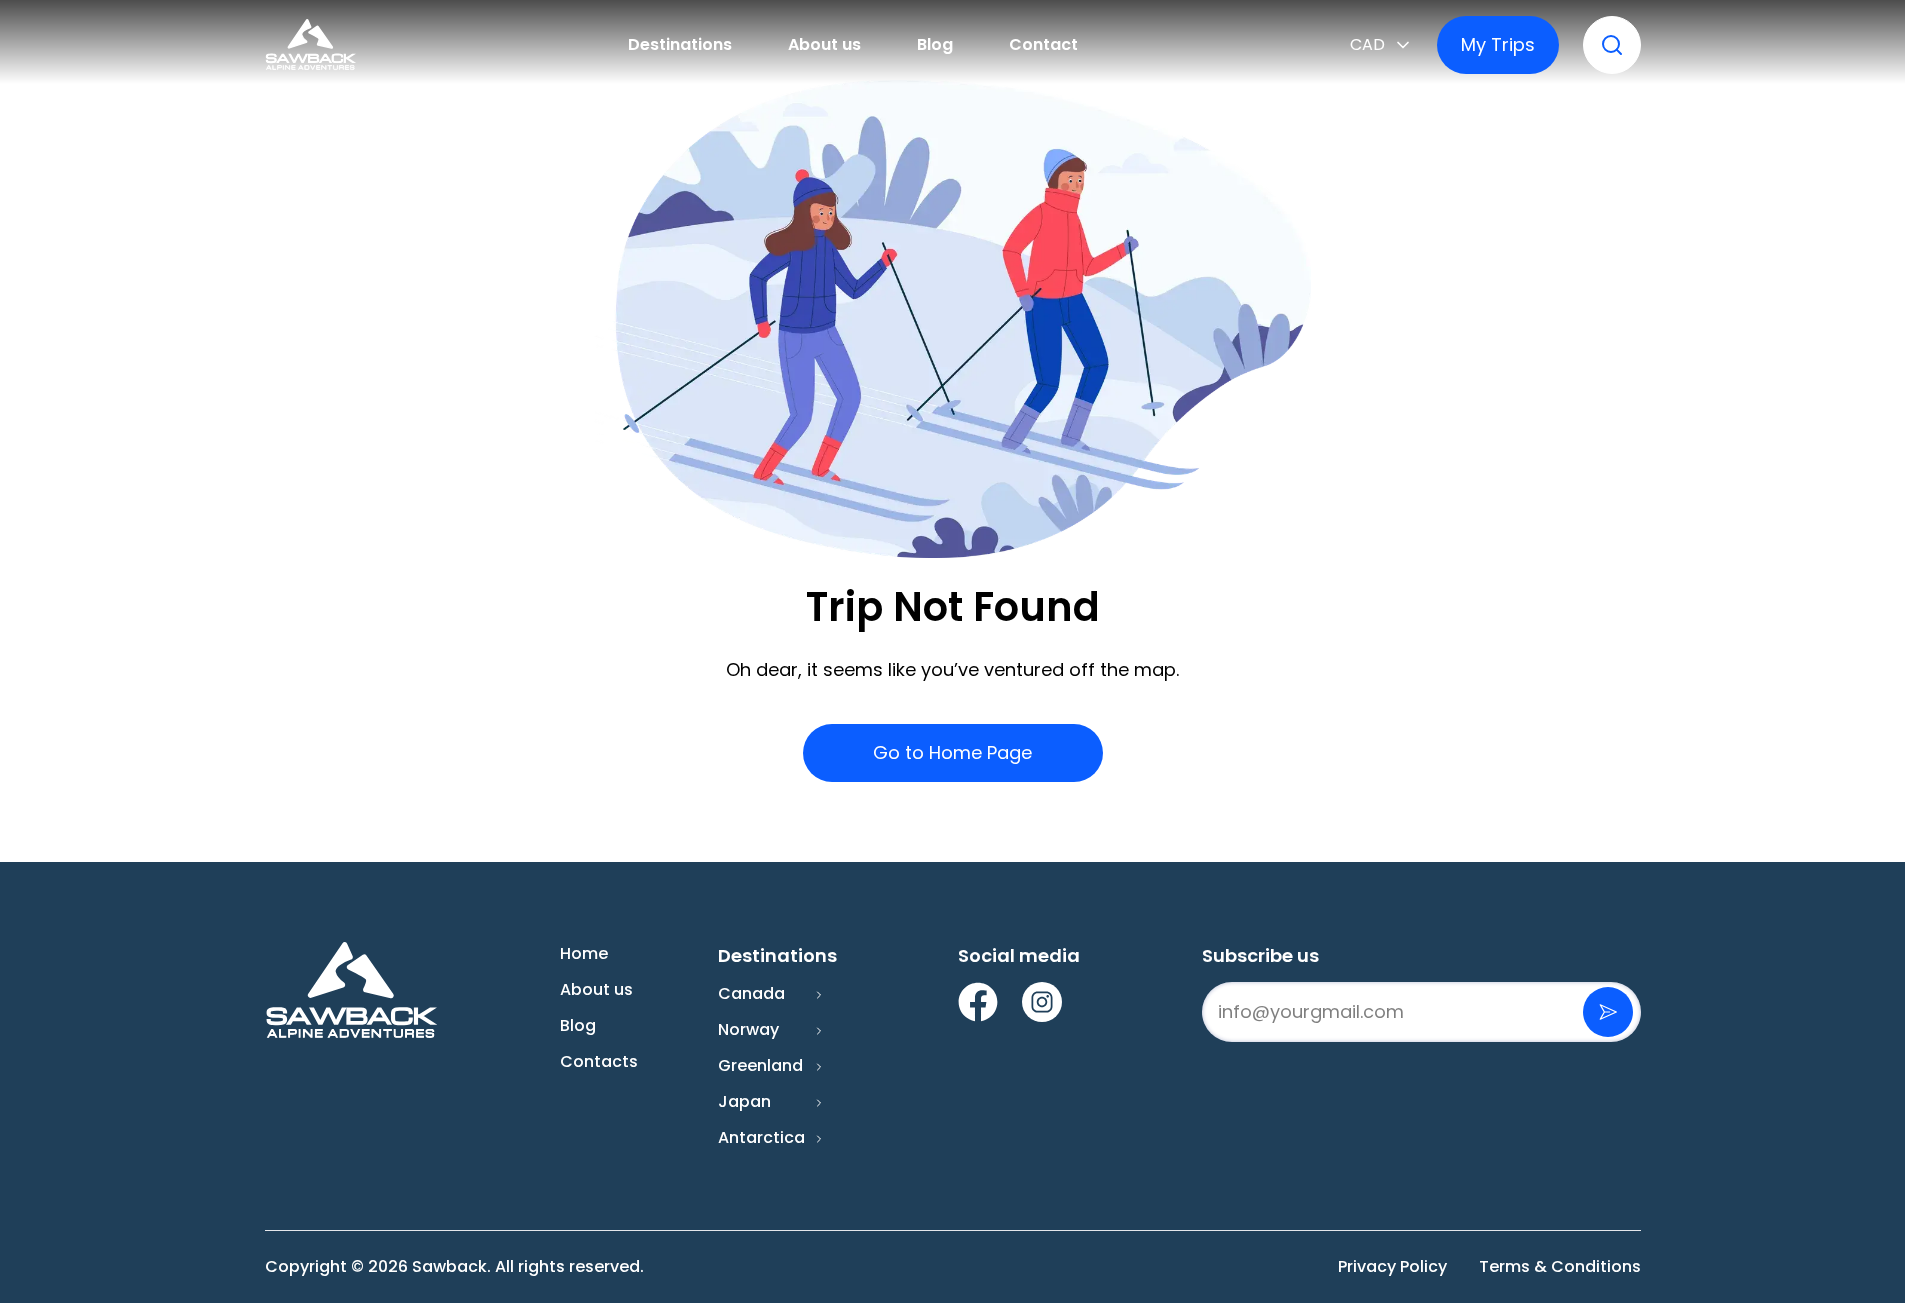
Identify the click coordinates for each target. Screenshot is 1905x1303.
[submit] (1608, 1012)
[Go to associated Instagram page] (1042, 1002)
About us (824, 44)
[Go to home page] (311, 45)
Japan (744, 1101)
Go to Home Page (952, 752)
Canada (751, 993)
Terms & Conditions (1560, 1266)
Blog (935, 44)
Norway (748, 1029)
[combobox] (1381, 45)
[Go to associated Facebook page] (978, 1002)
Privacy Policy (1392, 1266)
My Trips (1498, 44)
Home (584, 953)
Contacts (599, 1061)
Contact (1043, 44)
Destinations (680, 44)
